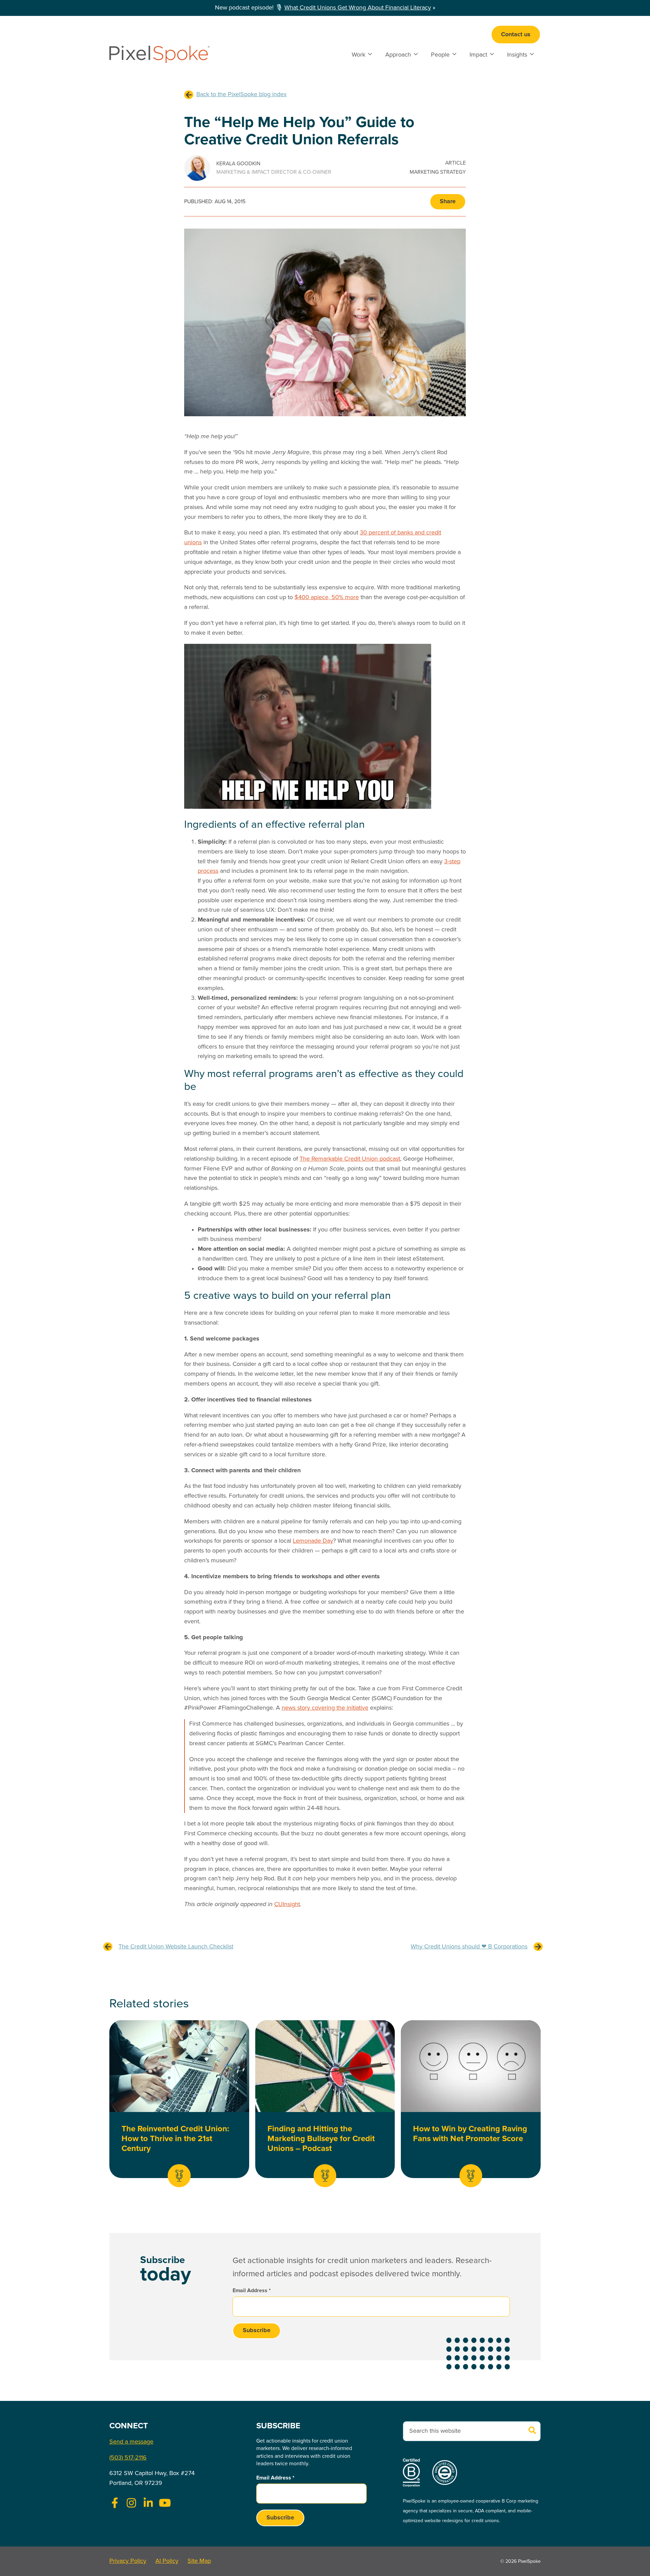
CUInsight (287, 1904)
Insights (517, 55)
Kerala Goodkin (238, 164)
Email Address (252, 2291)
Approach (398, 55)
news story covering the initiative (325, 1708)
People (440, 55)
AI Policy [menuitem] (167, 2561)
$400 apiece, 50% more (327, 597)
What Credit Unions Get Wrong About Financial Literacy (358, 8)
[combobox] (472, 2431)
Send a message (131, 2442)
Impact (478, 55)
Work (359, 55)
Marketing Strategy (438, 172)
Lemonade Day (313, 1541)
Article (456, 163)
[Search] (533, 2431)
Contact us (516, 35)
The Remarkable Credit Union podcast (350, 1159)
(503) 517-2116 (128, 2458)
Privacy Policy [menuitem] (128, 2561)
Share (448, 202)
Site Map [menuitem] (199, 2561)
